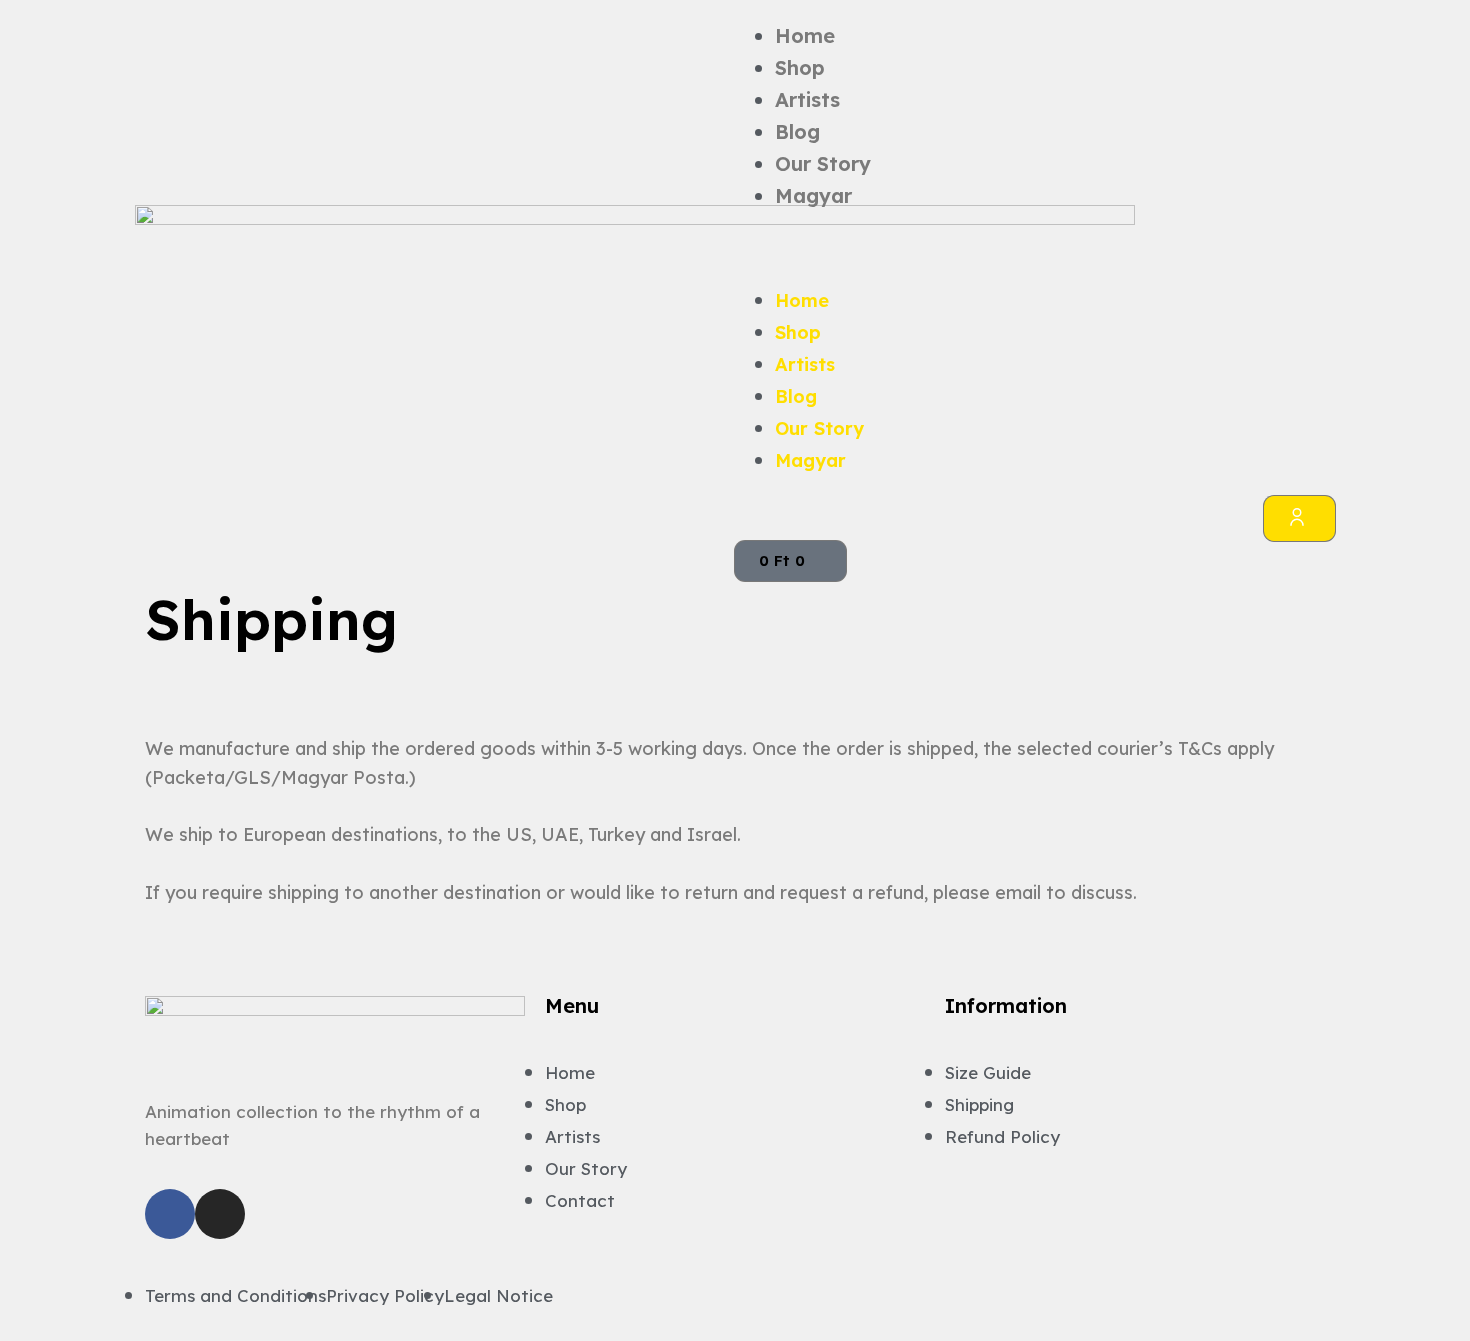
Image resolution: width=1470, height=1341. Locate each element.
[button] (1035, 248)
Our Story (823, 163)
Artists (807, 99)
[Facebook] (170, 1214)
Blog (797, 131)
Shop (800, 67)
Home (805, 35)
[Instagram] (220, 1214)
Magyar (813, 195)
